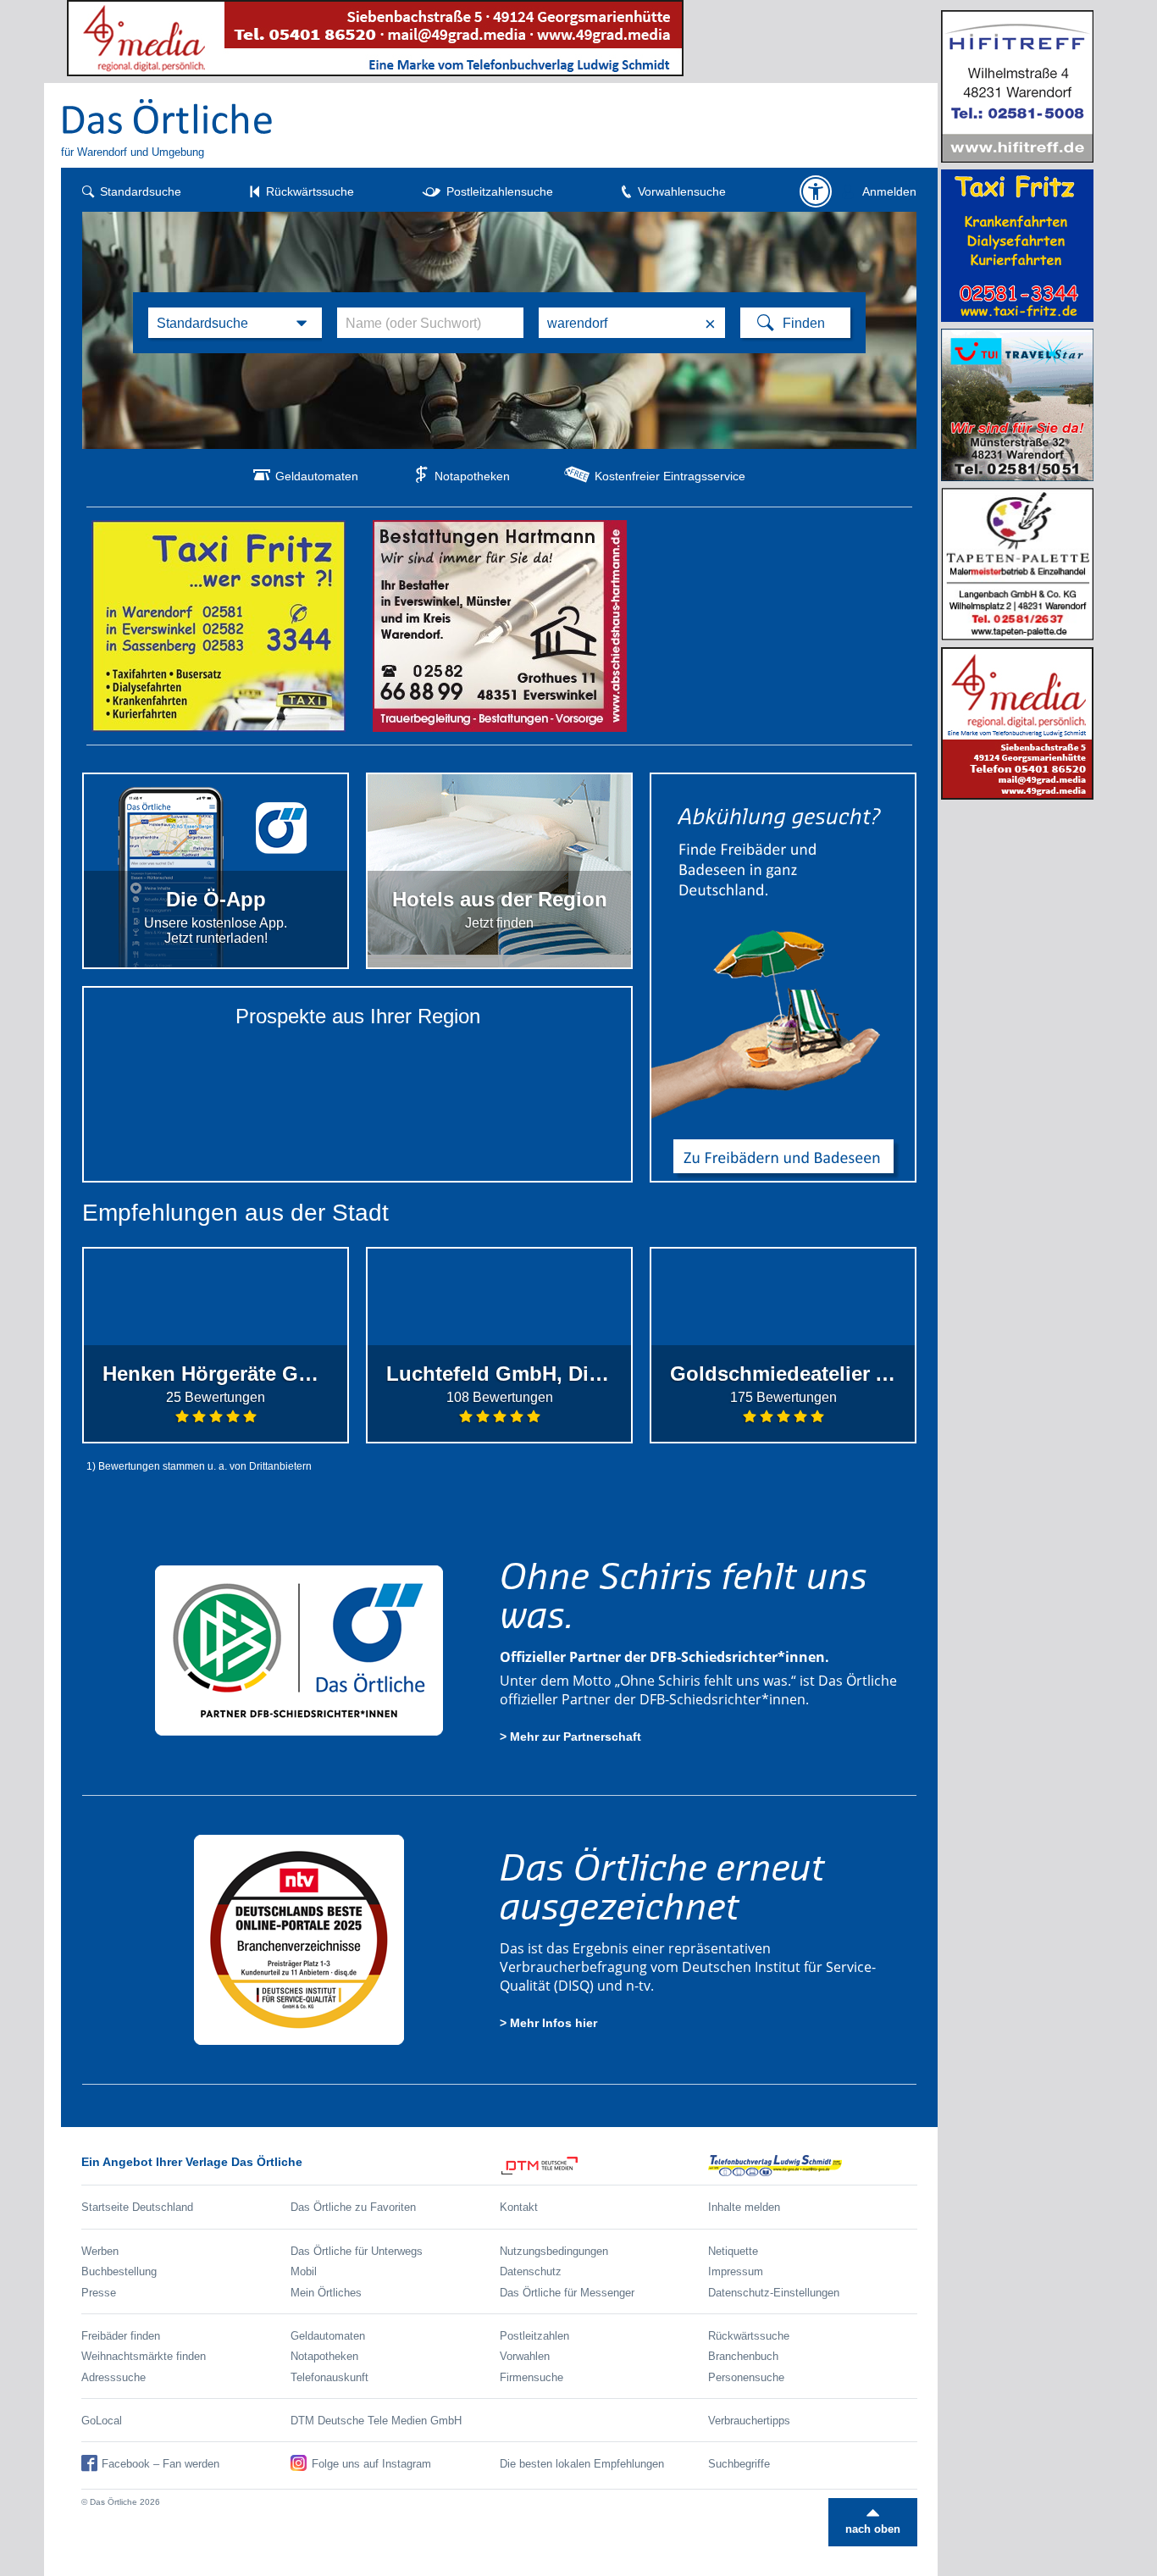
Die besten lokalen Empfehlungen (582, 2464)
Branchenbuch (743, 2356)
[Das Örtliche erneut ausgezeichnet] (299, 1939)
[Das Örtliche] (168, 116)
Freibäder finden (121, 2336)
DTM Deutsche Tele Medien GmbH (376, 2421)
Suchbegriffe (739, 2464)
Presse (99, 2293)
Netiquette (733, 2251)
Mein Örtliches (326, 2293)
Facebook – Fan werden (161, 2464)
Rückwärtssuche (310, 191)
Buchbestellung (119, 2271)
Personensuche (746, 2377)
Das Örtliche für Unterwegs (357, 2251)
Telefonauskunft (329, 2377)
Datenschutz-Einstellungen (774, 2293)
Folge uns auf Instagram (371, 2464)
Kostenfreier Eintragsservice (670, 476)
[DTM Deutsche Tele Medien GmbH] (604, 2166)
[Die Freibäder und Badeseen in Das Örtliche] (783, 978)
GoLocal (102, 2421)
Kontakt (519, 2207)
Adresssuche (113, 2377)
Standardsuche (141, 191)
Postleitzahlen (534, 2336)
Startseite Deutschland (137, 2207)
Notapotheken (472, 476)
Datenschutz (531, 2271)
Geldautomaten (317, 476)
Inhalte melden (744, 2207)
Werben (100, 2251)
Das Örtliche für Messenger (567, 2293)
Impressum (736, 2271)
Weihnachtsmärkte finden (144, 2356)
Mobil (304, 2271)
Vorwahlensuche (682, 191)
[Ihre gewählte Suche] (235, 323)
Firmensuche (531, 2377)
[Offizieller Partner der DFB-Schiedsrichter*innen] (299, 1650)
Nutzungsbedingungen (554, 2251)
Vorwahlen (525, 2356)
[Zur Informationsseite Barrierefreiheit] (816, 191)
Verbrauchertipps (749, 2421)
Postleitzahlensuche (500, 191)
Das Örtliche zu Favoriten (353, 2207)
